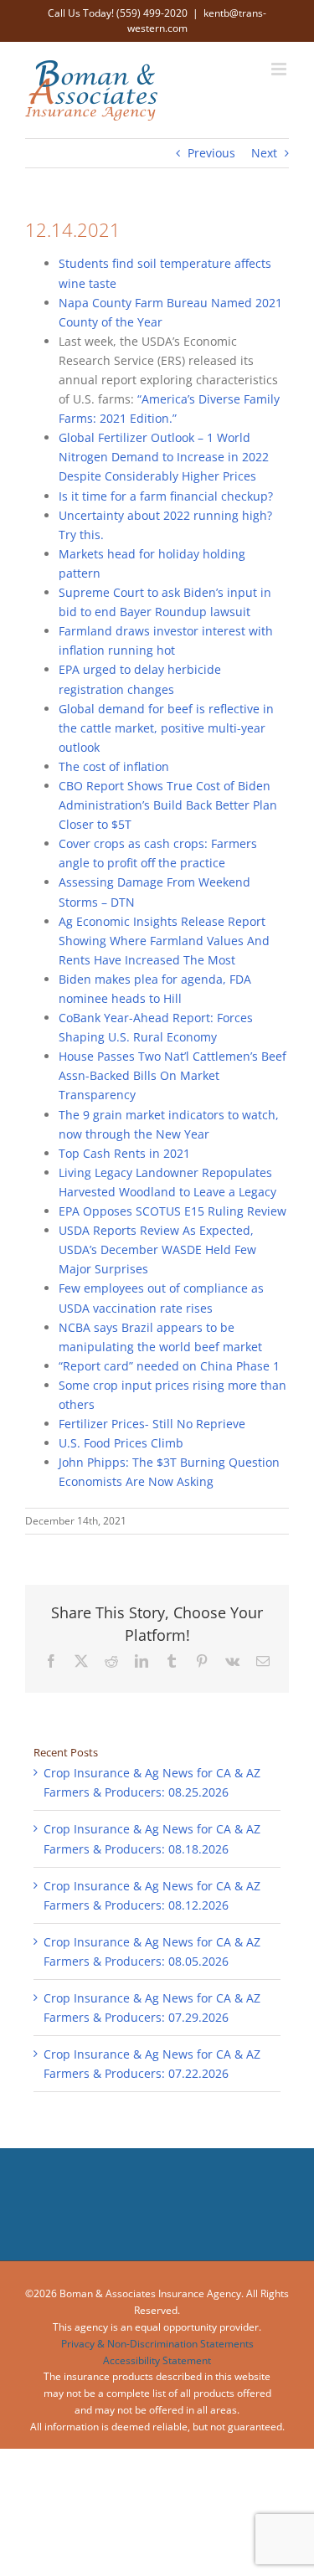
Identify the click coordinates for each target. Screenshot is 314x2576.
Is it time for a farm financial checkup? (166, 496)
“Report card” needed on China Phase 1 (169, 1366)
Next (264, 153)
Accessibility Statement (157, 2360)
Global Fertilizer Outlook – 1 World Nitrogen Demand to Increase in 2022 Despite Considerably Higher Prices (164, 457)
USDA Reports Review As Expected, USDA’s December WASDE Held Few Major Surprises (157, 1249)
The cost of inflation (114, 766)
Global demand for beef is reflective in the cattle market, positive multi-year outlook (166, 728)
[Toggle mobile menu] (280, 69)
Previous (211, 153)
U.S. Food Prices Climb (121, 1443)
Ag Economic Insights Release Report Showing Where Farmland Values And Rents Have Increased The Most (164, 941)
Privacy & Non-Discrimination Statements (157, 2344)
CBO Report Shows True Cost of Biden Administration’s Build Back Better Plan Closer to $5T (168, 805)
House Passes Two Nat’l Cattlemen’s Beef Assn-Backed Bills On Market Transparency (172, 1075)
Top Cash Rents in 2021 (124, 1153)
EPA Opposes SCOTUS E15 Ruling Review (172, 1211)
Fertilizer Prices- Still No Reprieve (152, 1424)
